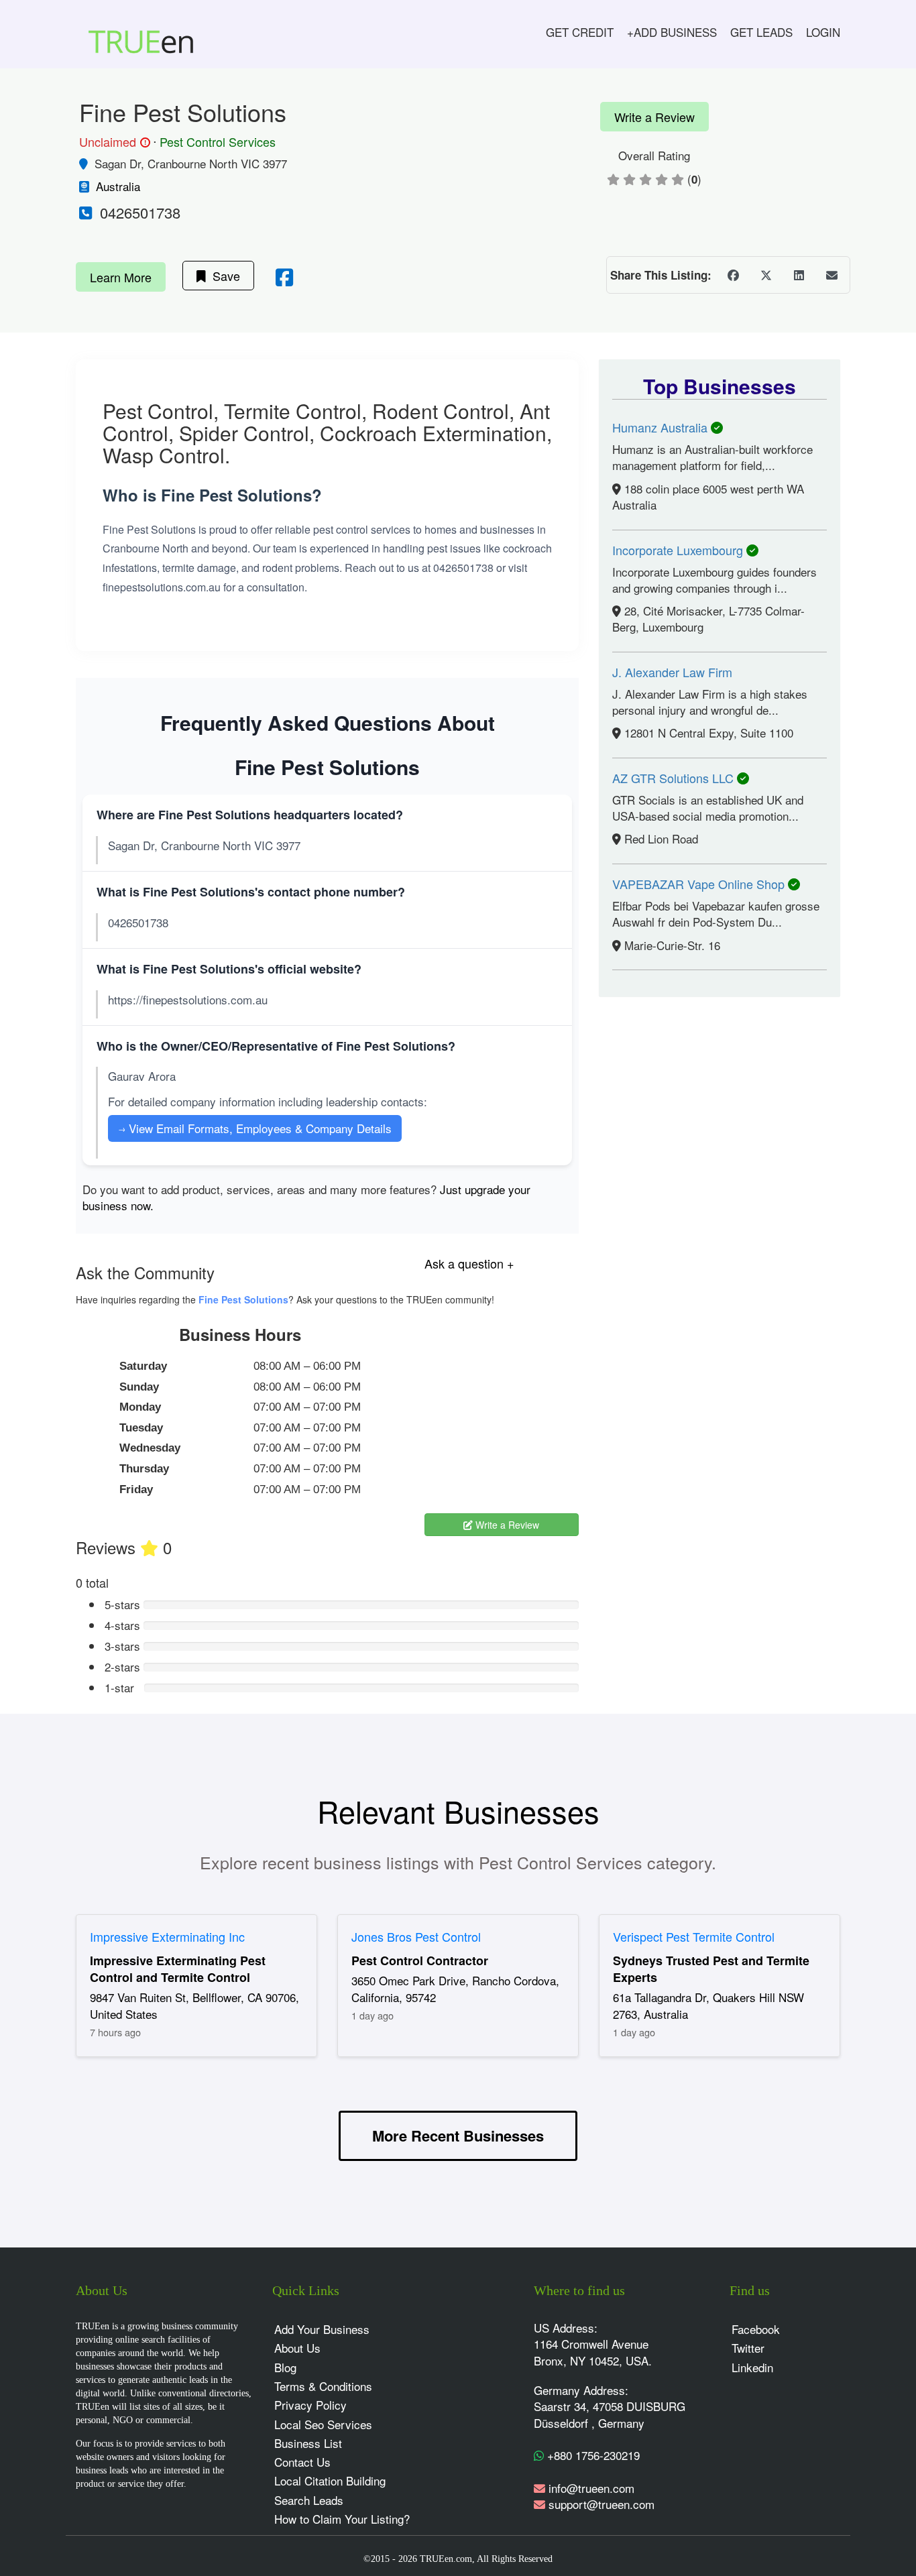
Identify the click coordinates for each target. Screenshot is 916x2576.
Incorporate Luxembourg (679, 550)
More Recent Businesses (458, 2135)
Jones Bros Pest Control (416, 1936)
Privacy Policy (310, 2405)
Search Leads (309, 2500)
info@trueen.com (591, 2488)
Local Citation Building (330, 2480)
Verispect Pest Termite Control (694, 1936)
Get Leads (761, 32)
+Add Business (672, 32)
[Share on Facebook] (733, 275)
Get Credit (580, 32)
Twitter (748, 2348)
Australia (118, 186)
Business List (308, 2443)
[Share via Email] (832, 275)
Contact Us (302, 2462)
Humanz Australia (662, 427)
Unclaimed (113, 142)
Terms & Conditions (323, 2386)
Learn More (121, 277)
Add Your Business (322, 2329)
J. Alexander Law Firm (672, 672)
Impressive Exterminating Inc (167, 1936)
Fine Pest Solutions (243, 1299)
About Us (297, 2348)
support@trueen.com (602, 2504)
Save (223, 276)
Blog (285, 2367)
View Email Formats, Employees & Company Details (255, 1128)
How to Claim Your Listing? (342, 2519)
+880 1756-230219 (592, 2455)
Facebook (756, 2329)
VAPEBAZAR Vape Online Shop (700, 884)
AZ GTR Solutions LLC (675, 778)
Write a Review (654, 117)
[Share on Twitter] (766, 275)
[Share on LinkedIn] (799, 275)
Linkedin (752, 2367)
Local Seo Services (323, 2424)
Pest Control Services (218, 141)
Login (823, 32)
